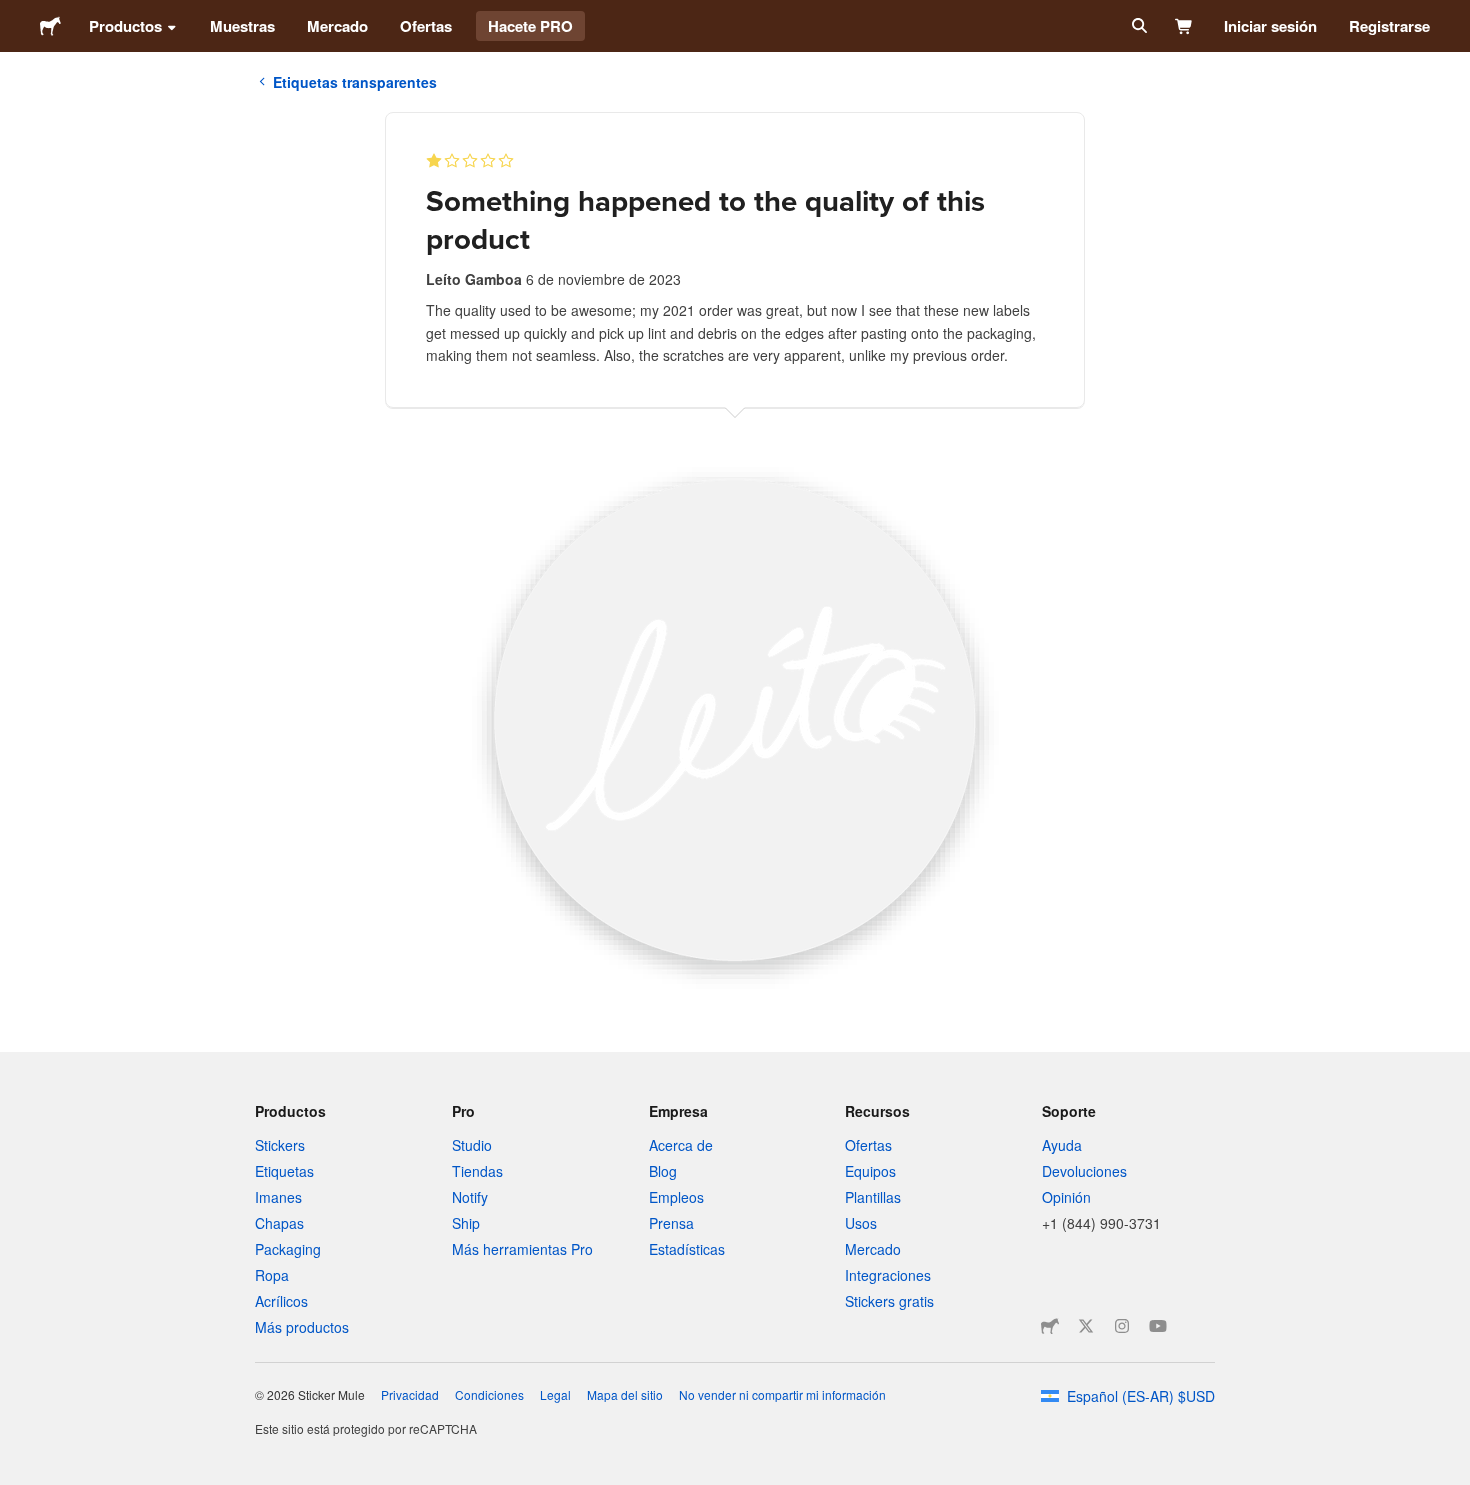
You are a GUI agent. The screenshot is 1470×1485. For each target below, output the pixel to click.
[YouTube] (1158, 1326)
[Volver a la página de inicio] (50, 26)
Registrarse (1389, 26)
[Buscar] (1137, 26)
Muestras (242, 26)
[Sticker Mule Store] (1050, 1326)
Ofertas (426, 26)
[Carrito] (1184, 26)
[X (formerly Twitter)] (1086, 1326)
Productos (125, 26)
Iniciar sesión (1270, 26)
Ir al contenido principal (15, 15)
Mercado (337, 26)
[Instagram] (1122, 1326)
